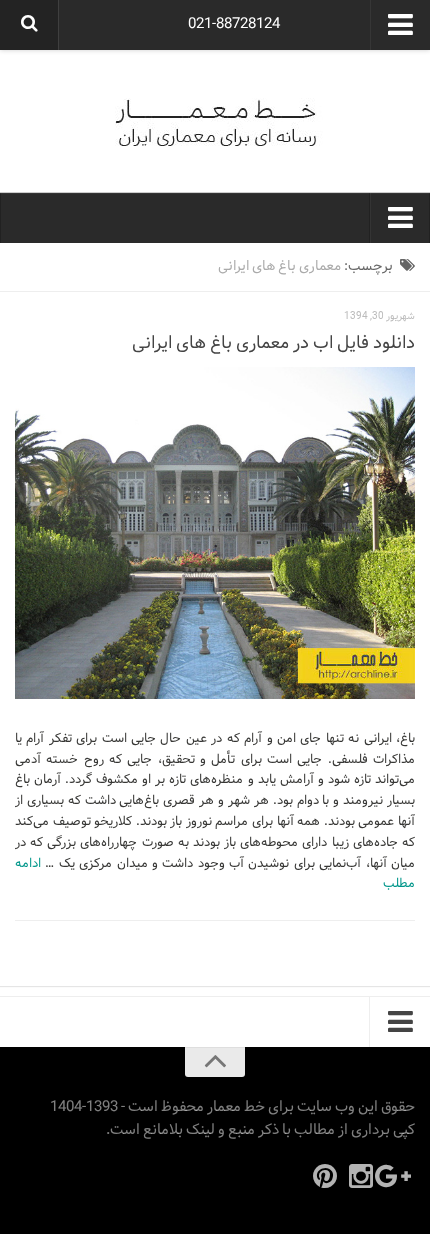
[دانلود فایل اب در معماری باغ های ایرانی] (215, 533)
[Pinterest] (325, 1176)
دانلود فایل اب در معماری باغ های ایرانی (273, 343)
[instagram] (361, 1176)
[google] (397, 1176)
